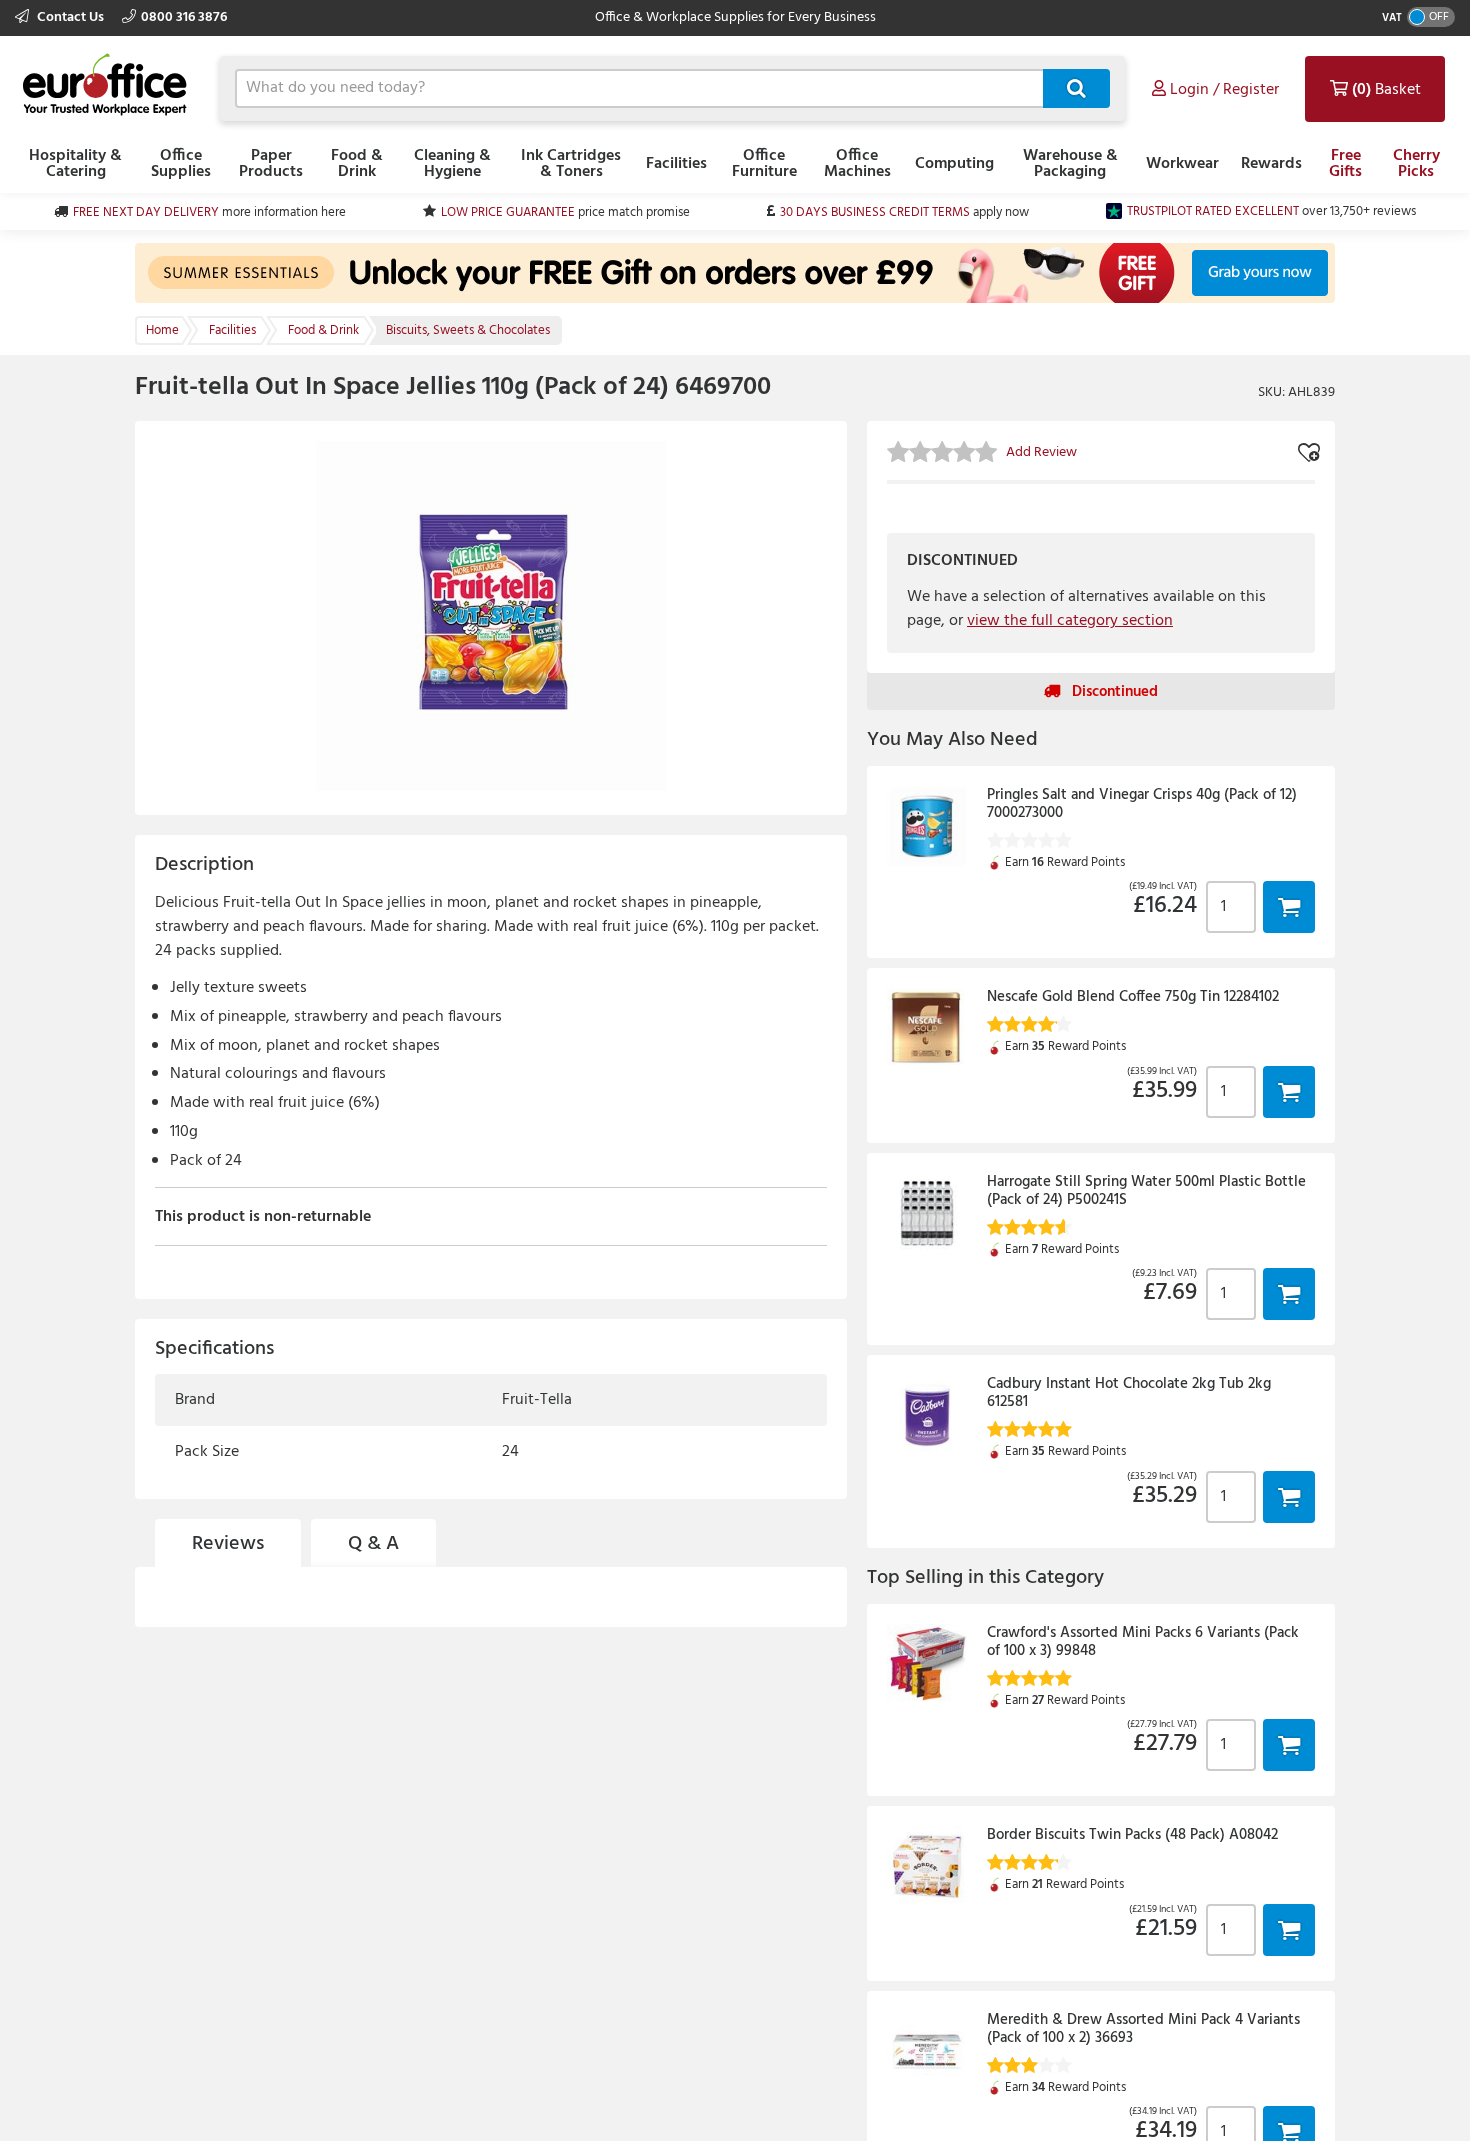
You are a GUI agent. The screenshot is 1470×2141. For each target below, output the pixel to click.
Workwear (1182, 164)
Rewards (1271, 164)
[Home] (105, 85)
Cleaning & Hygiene (452, 164)
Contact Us (70, 17)
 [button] (1289, 906)
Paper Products (271, 164)
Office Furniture (764, 164)
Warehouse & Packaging (1070, 164)
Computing (954, 164)
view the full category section (1070, 621)
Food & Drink (357, 164)
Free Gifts (1345, 164)
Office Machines (857, 164)
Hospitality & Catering (75, 164)
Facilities (676, 164)
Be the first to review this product (270, 1699)
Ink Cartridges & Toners (571, 164)
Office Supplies (181, 164)
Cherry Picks (1416, 164)
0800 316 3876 (184, 17)
